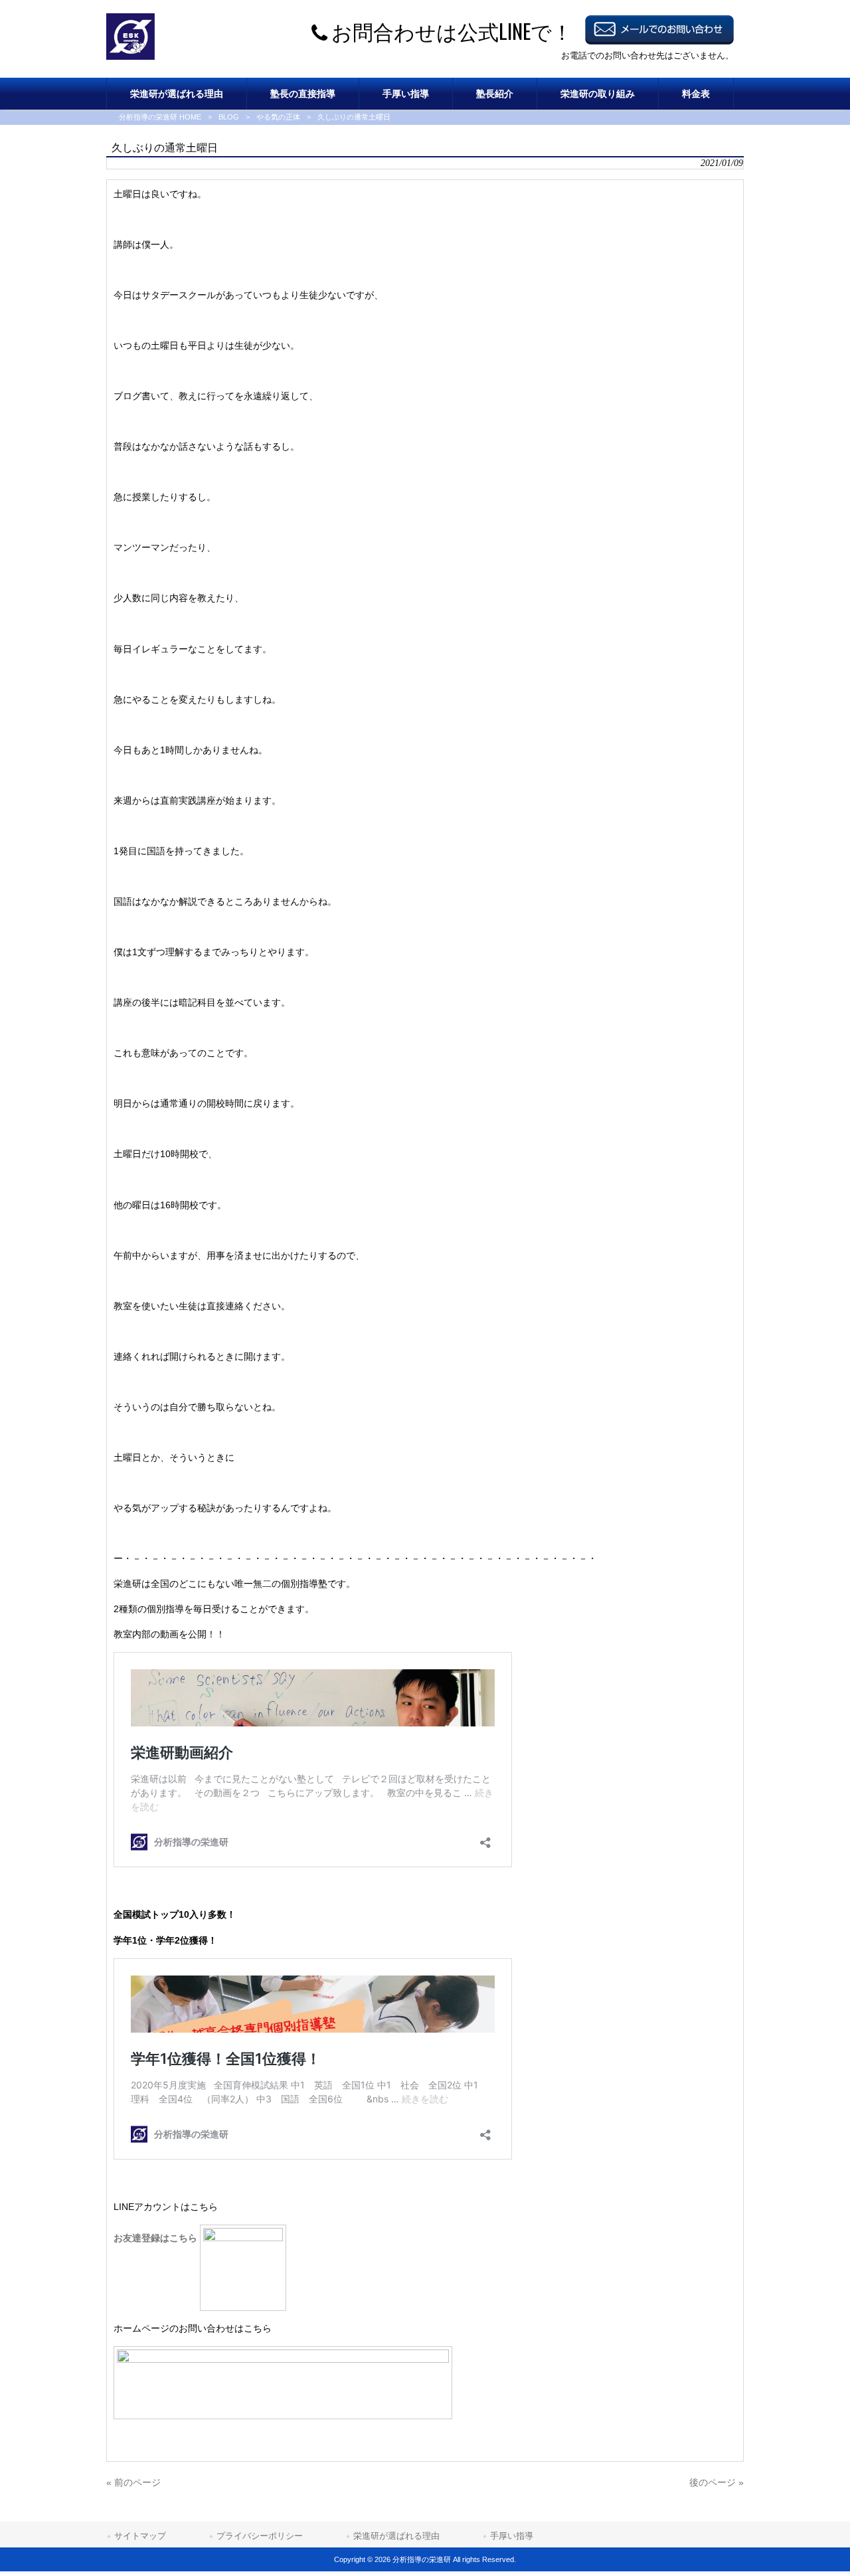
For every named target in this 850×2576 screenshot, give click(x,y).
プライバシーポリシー (260, 2536)
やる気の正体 (278, 117)
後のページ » (717, 2482)
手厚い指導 (512, 2536)
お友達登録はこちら (157, 2238)
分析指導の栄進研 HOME (160, 117)
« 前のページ (133, 2482)
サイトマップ (140, 2536)
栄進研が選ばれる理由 (396, 2536)
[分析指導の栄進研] (130, 56)
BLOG (229, 117)
